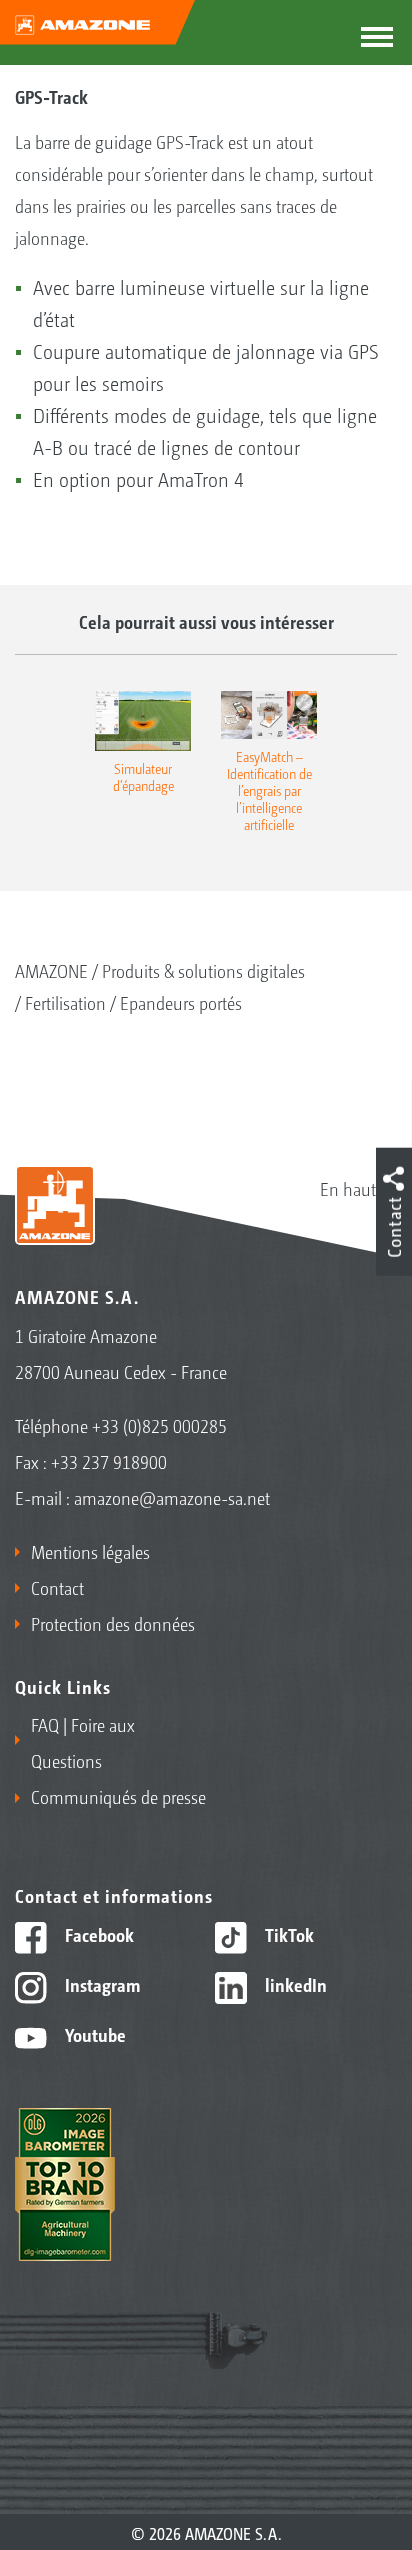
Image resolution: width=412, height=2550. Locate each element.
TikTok (287, 1934)
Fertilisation (65, 1002)
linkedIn (294, 1984)
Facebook (97, 1934)
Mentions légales (90, 1551)
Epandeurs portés (181, 1002)
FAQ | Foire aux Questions (83, 1742)
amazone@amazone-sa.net (172, 1497)
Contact (57, 1587)
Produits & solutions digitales (203, 970)
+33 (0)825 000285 (159, 1425)
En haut (348, 1188)
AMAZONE (51, 970)
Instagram (100, 1984)
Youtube (93, 2034)
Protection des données (113, 1623)
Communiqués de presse (118, 1796)
